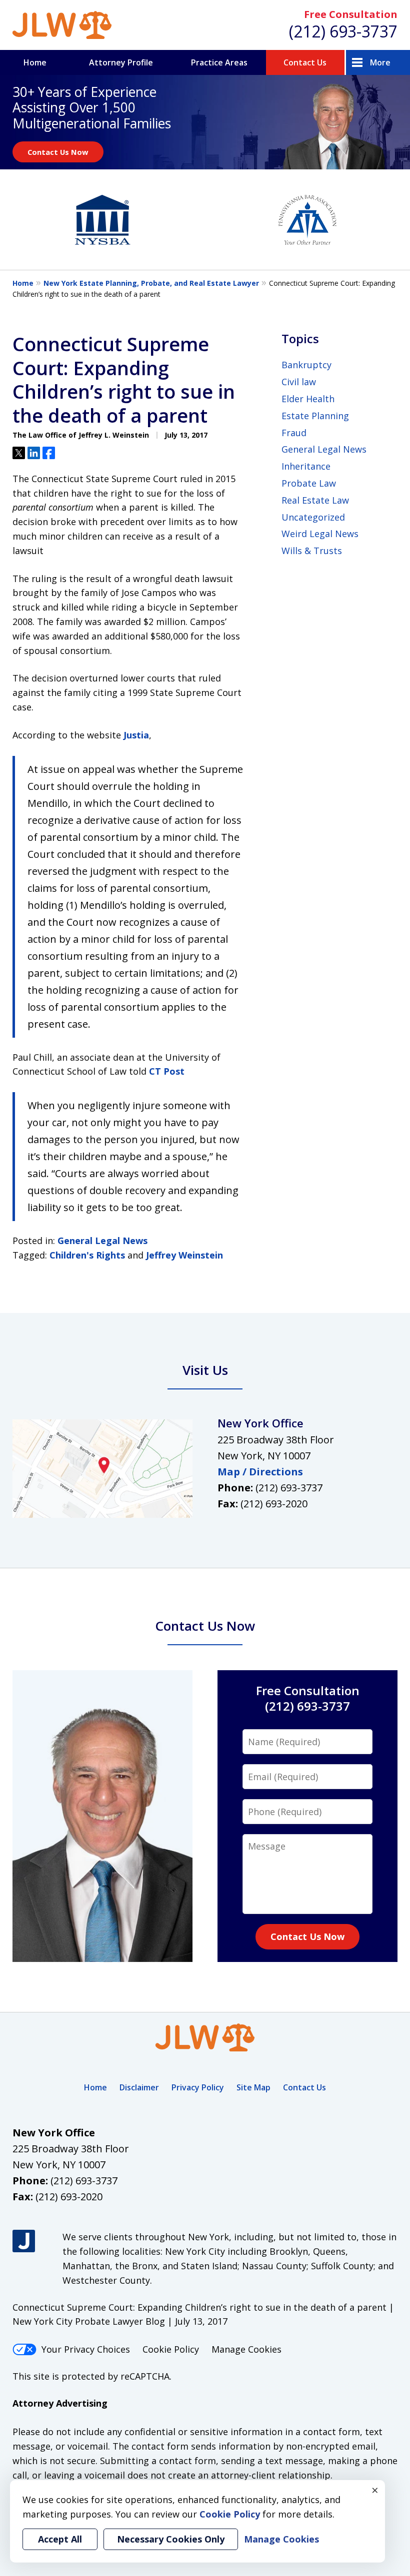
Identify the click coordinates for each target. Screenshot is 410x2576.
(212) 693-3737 (343, 31)
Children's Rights (87, 1255)
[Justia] (24, 2241)
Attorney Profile (121, 62)
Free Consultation (351, 14)
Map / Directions (260, 1472)
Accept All (60, 2539)
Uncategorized (313, 517)
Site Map (253, 2087)
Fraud (294, 433)
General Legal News (102, 1241)
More (380, 62)
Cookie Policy (171, 2349)
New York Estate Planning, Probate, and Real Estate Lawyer (151, 283)
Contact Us (305, 62)
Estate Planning (315, 416)
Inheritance (306, 466)
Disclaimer (139, 2087)
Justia (136, 735)
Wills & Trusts (312, 551)
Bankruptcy (306, 365)
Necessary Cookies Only (171, 2539)
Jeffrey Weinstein (184, 1255)
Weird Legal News (320, 534)
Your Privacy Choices (86, 2349)
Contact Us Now (58, 152)
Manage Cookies (246, 2349)
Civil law (299, 382)
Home (35, 62)
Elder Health (308, 399)
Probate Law (309, 483)
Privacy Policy (198, 2087)
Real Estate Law (315, 500)
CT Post (167, 1071)
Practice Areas (219, 62)
